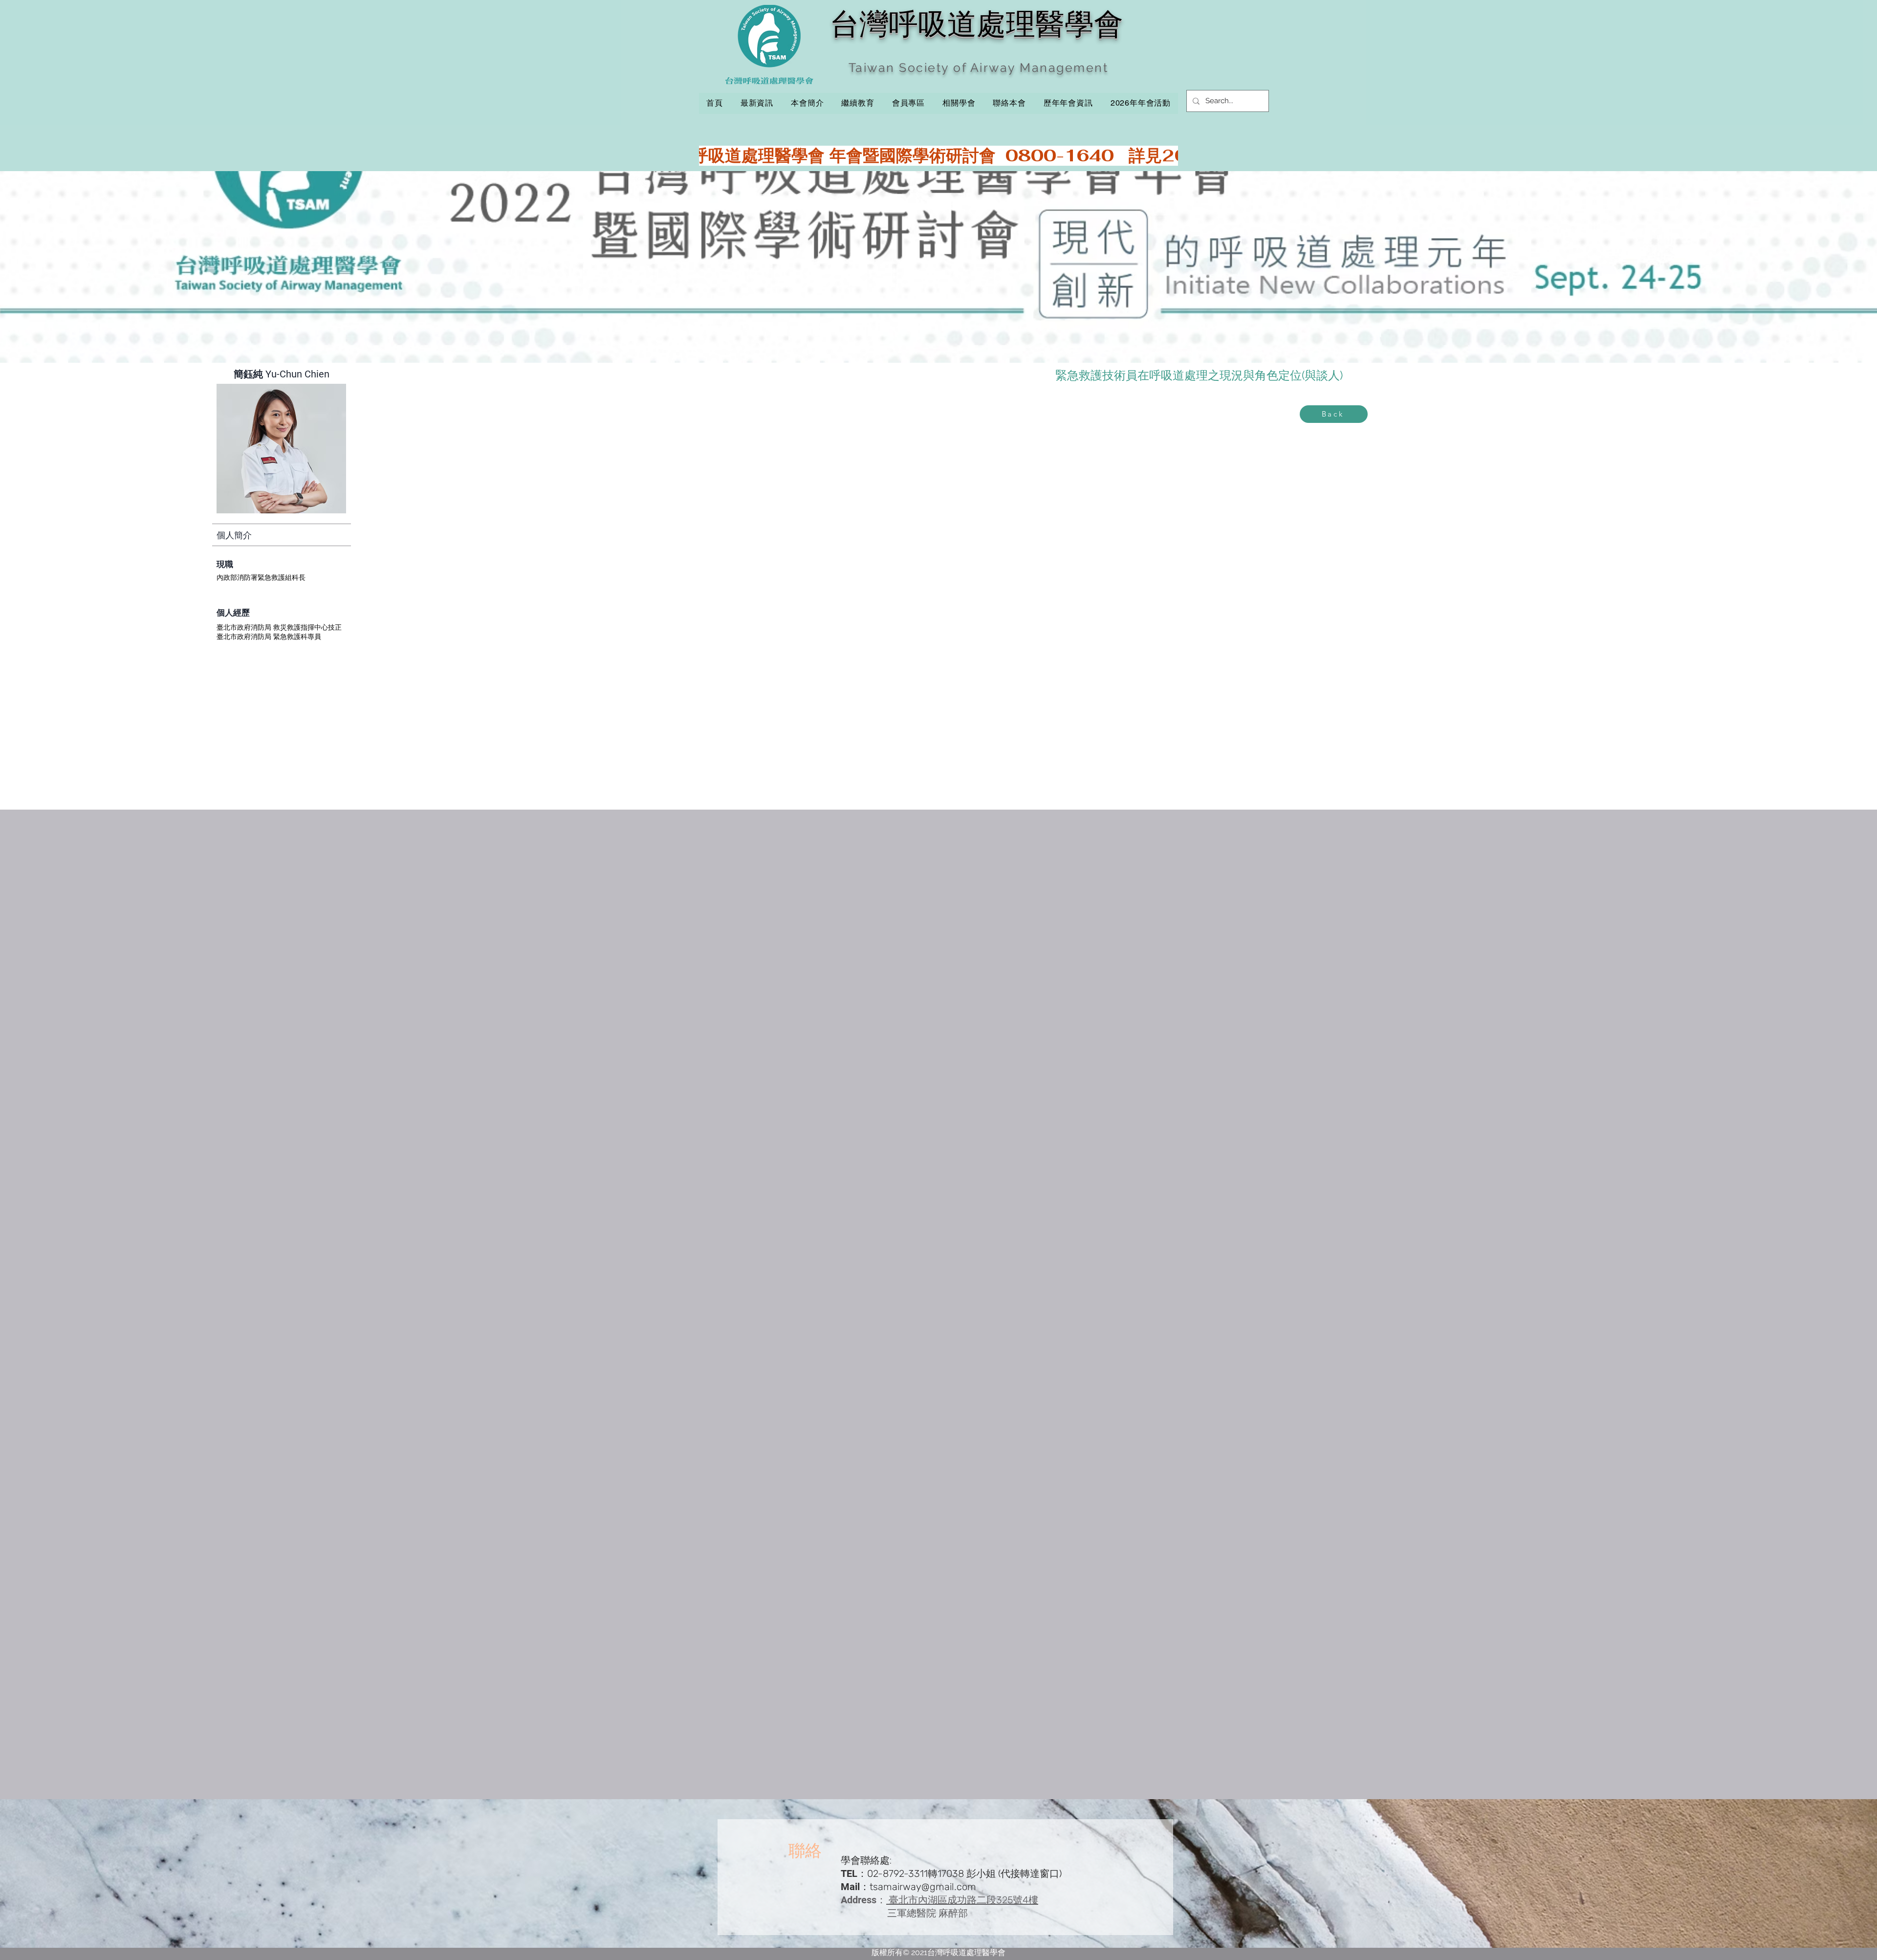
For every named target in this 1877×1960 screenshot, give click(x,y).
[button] (858, 103)
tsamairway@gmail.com (923, 1887)
